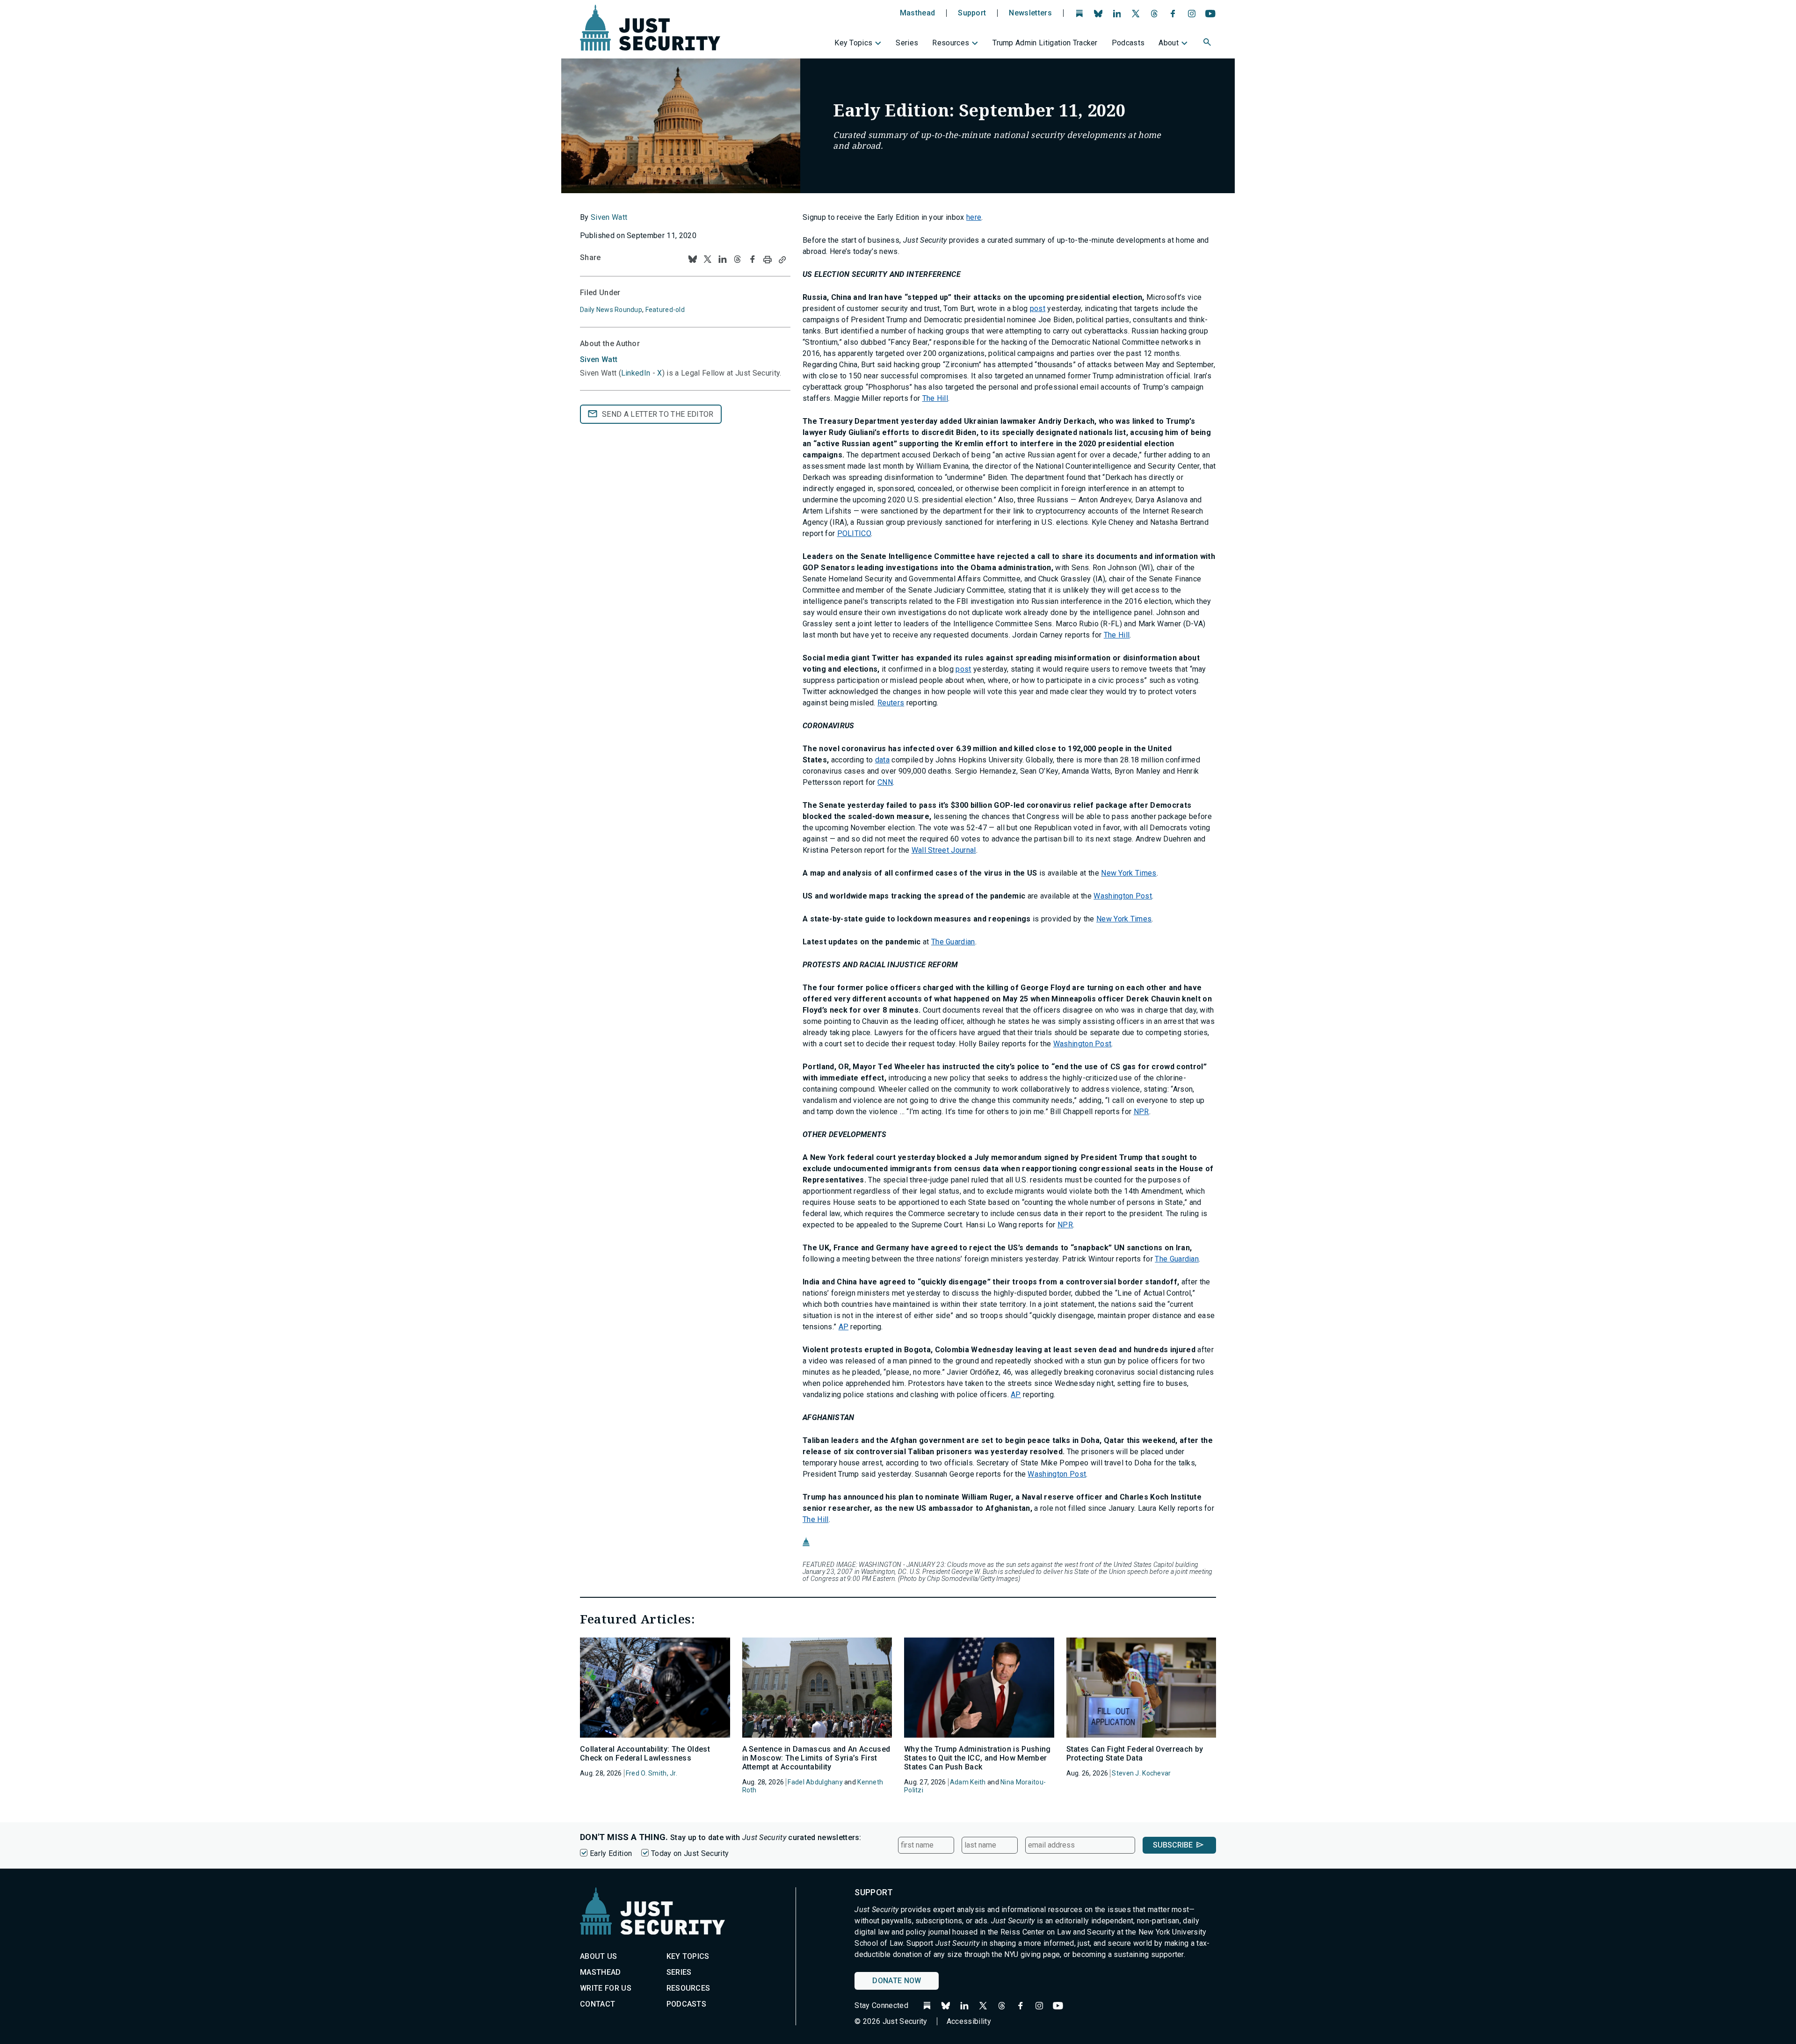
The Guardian (953, 942)
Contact (597, 2004)
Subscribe (1173, 1845)
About (1169, 43)
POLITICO (854, 533)
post (1038, 308)
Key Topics (853, 43)
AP (844, 1327)
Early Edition (611, 1853)
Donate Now (897, 1981)
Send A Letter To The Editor (658, 414)
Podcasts (1128, 43)
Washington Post (1123, 896)
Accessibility (969, 2021)
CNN (885, 782)
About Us (599, 1956)
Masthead (918, 13)
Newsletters (1030, 13)
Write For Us (606, 1988)
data (882, 760)
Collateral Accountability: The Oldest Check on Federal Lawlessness (645, 1754)
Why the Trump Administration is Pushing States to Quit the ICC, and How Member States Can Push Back (977, 1758)
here (974, 217)
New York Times (1129, 873)
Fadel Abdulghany (815, 1782)
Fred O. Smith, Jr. (652, 1773)
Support (972, 13)
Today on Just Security (690, 1853)
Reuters (891, 703)
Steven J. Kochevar (1141, 1773)
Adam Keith (968, 1782)
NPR (1141, 1112)
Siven (599, 359)
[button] (1208, 43)
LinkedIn (636, 373)
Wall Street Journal (944, 850)
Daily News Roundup (611, 310)
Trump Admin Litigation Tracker (1045, 43)
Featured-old (665, 310)
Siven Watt (609, 217)
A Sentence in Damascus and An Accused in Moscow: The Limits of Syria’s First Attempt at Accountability (816, 1758)
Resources (951, 43)
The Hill (935, 398)
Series (907, 43)
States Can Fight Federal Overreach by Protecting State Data (1135, 1754)
